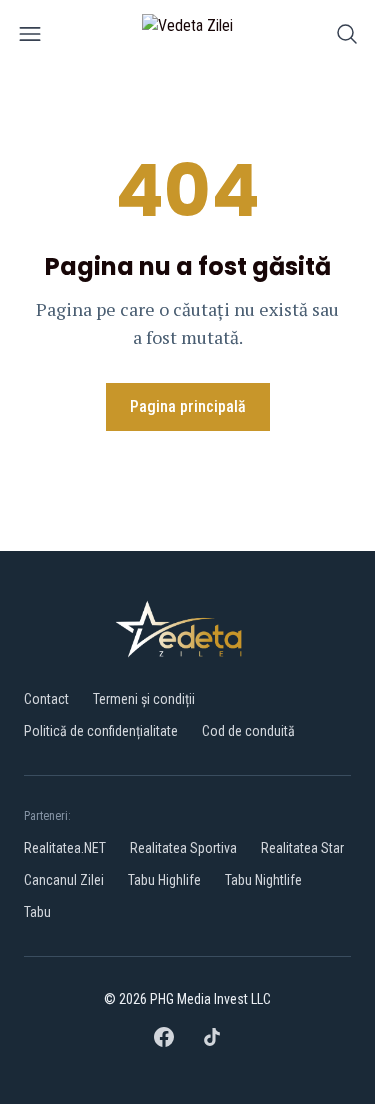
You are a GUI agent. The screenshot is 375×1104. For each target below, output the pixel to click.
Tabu (37, 912)
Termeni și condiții (144, 699)
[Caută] (347, 37)
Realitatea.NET (65, 848)
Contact (46, 699)
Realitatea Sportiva (183, 848)
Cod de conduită (248, 731)
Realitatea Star (302, 848)
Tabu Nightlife (263, 880)
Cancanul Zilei (64, 880)
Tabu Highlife (164, 880)
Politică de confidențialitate (101, 731)
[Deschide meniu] (30, 37)
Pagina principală (188, 406)
